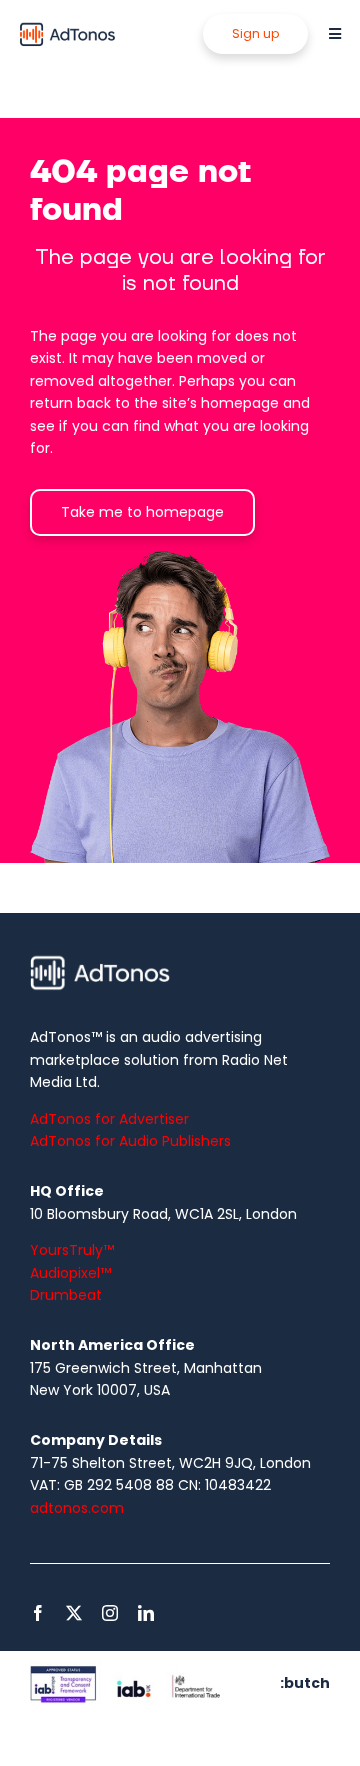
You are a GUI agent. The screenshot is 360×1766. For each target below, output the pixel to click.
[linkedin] (146, 1613)
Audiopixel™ (70, 1273)
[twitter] (74, 1613)
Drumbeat (66, 1295)
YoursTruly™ (72, 1250)
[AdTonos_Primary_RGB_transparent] (67, 27)
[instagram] (110, 1613)
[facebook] (38, 1613)
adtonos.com (77, 1508)
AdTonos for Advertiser (109, 1119)
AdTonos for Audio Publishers (130, 1141)
